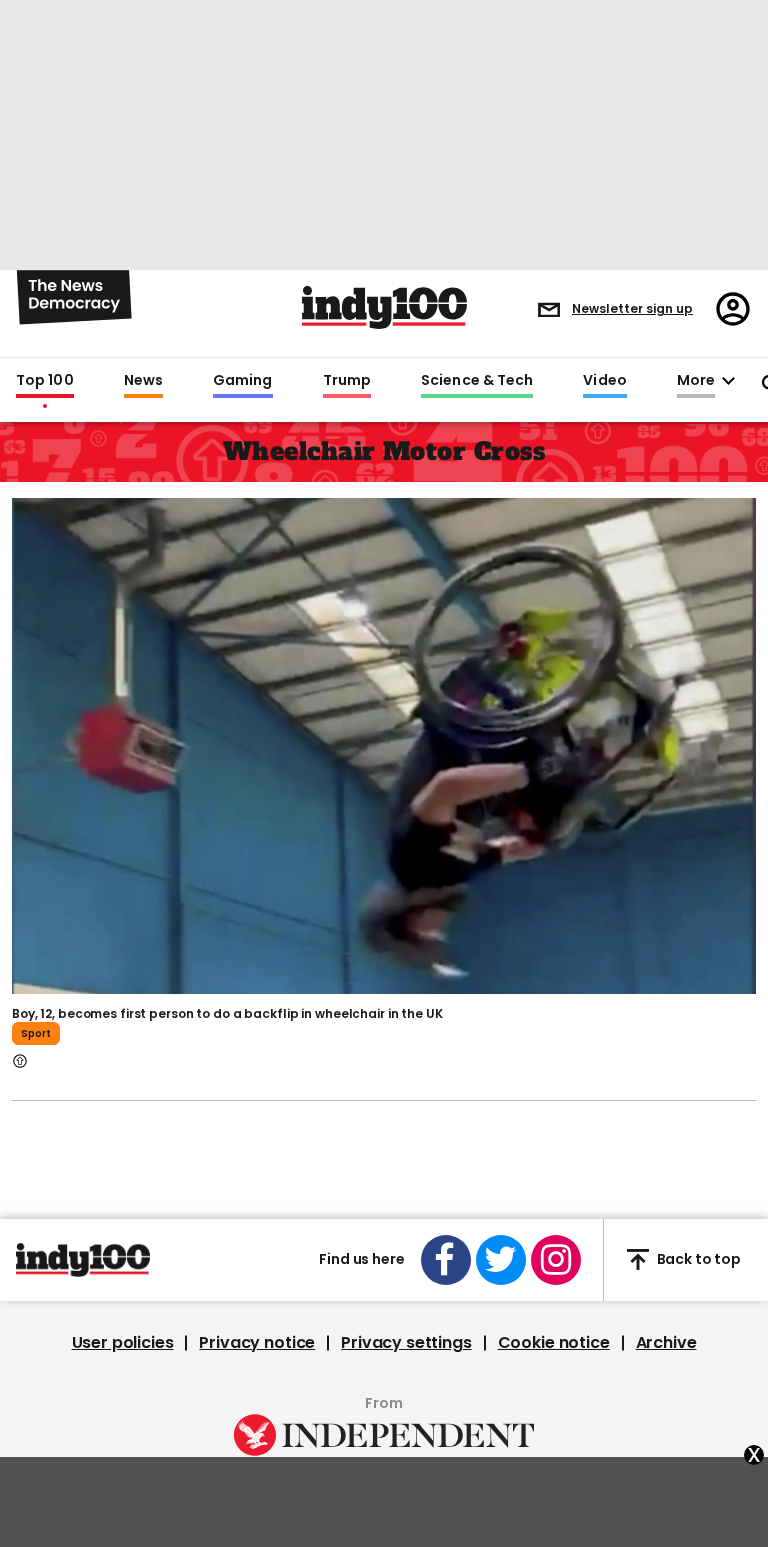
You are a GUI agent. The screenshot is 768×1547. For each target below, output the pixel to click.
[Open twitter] (501, 1260)
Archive (666, 1343)
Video (604, 381)
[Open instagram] (556, 1260)
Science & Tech (477, 381)
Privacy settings (406, 1343)
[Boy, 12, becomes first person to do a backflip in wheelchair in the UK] (384, 744)
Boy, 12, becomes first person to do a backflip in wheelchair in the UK (227, 1013)
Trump (347, 381)
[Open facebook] (446, 1260)
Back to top (699, 1259)
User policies (123, 1343)
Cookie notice (554, 1343)
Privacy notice (257, 1343)
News (143, 381)
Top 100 (45, 381)
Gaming (243, 381)
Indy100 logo (384, 307)
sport (36, 1033)
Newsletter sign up (632, 308)
